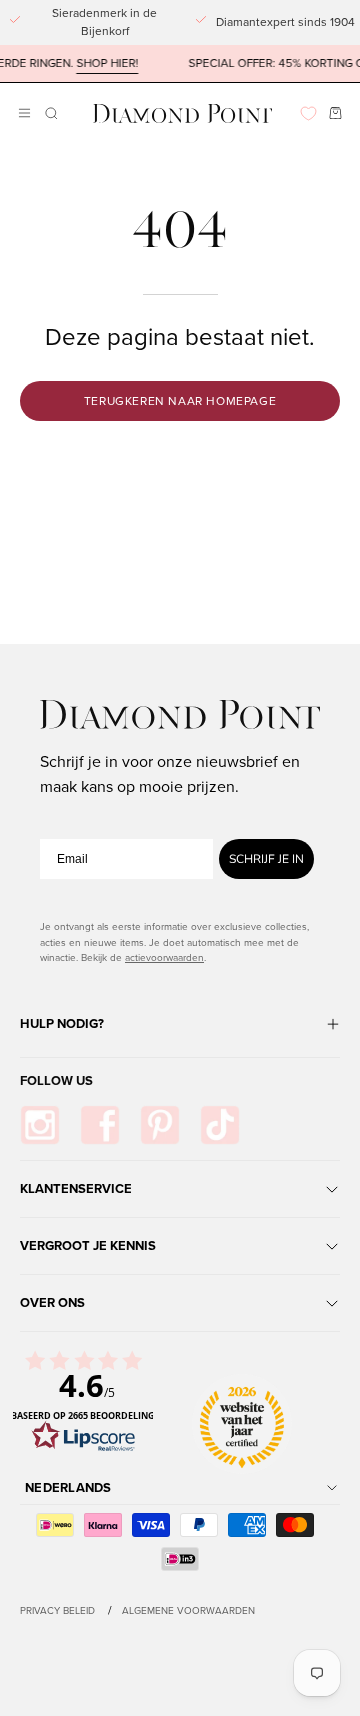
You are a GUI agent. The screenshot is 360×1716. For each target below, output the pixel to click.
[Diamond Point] (183, 113)
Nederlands (68, 1487)
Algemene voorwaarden (188, 1610)
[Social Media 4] (220, 1125)
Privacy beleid (57, 1610)
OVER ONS (52, 1302)
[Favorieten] (308, 113)
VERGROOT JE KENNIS (88, 1245)
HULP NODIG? (62, 1023)
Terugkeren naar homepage (180, 401)
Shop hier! (100, 63)
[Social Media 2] (100, 1125)
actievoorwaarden (164, 957)
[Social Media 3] (160, 1125)
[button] (49, 113)
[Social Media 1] (40, 1125)
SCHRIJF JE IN (266, 859)
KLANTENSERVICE (76, 1188)
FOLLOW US (56, 1080)
